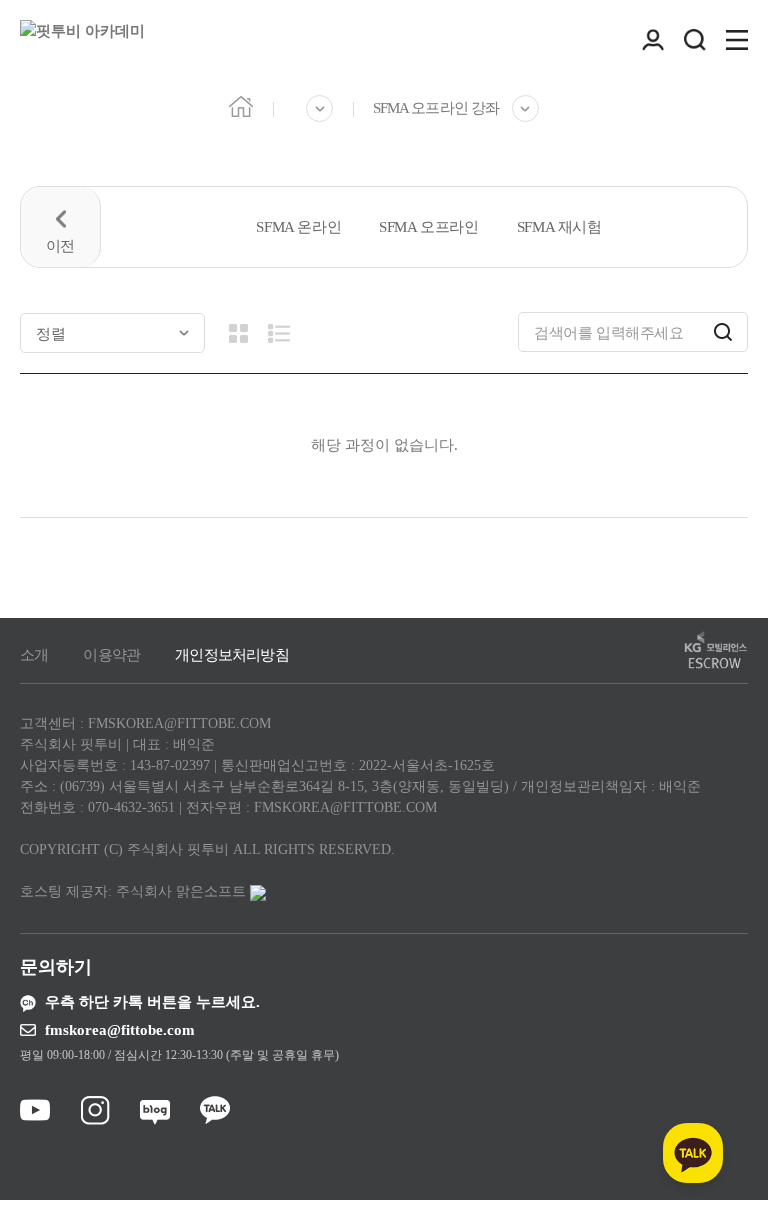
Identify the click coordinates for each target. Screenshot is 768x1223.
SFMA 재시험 (559, 227)
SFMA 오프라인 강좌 (436, 108)
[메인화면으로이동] (82, 40)
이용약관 (111, 655)
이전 (61, 227)
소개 (34, 655)
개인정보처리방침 (232, 655)
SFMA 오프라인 (428, 227)
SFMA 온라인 (298, 227)
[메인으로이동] (241, 105)
